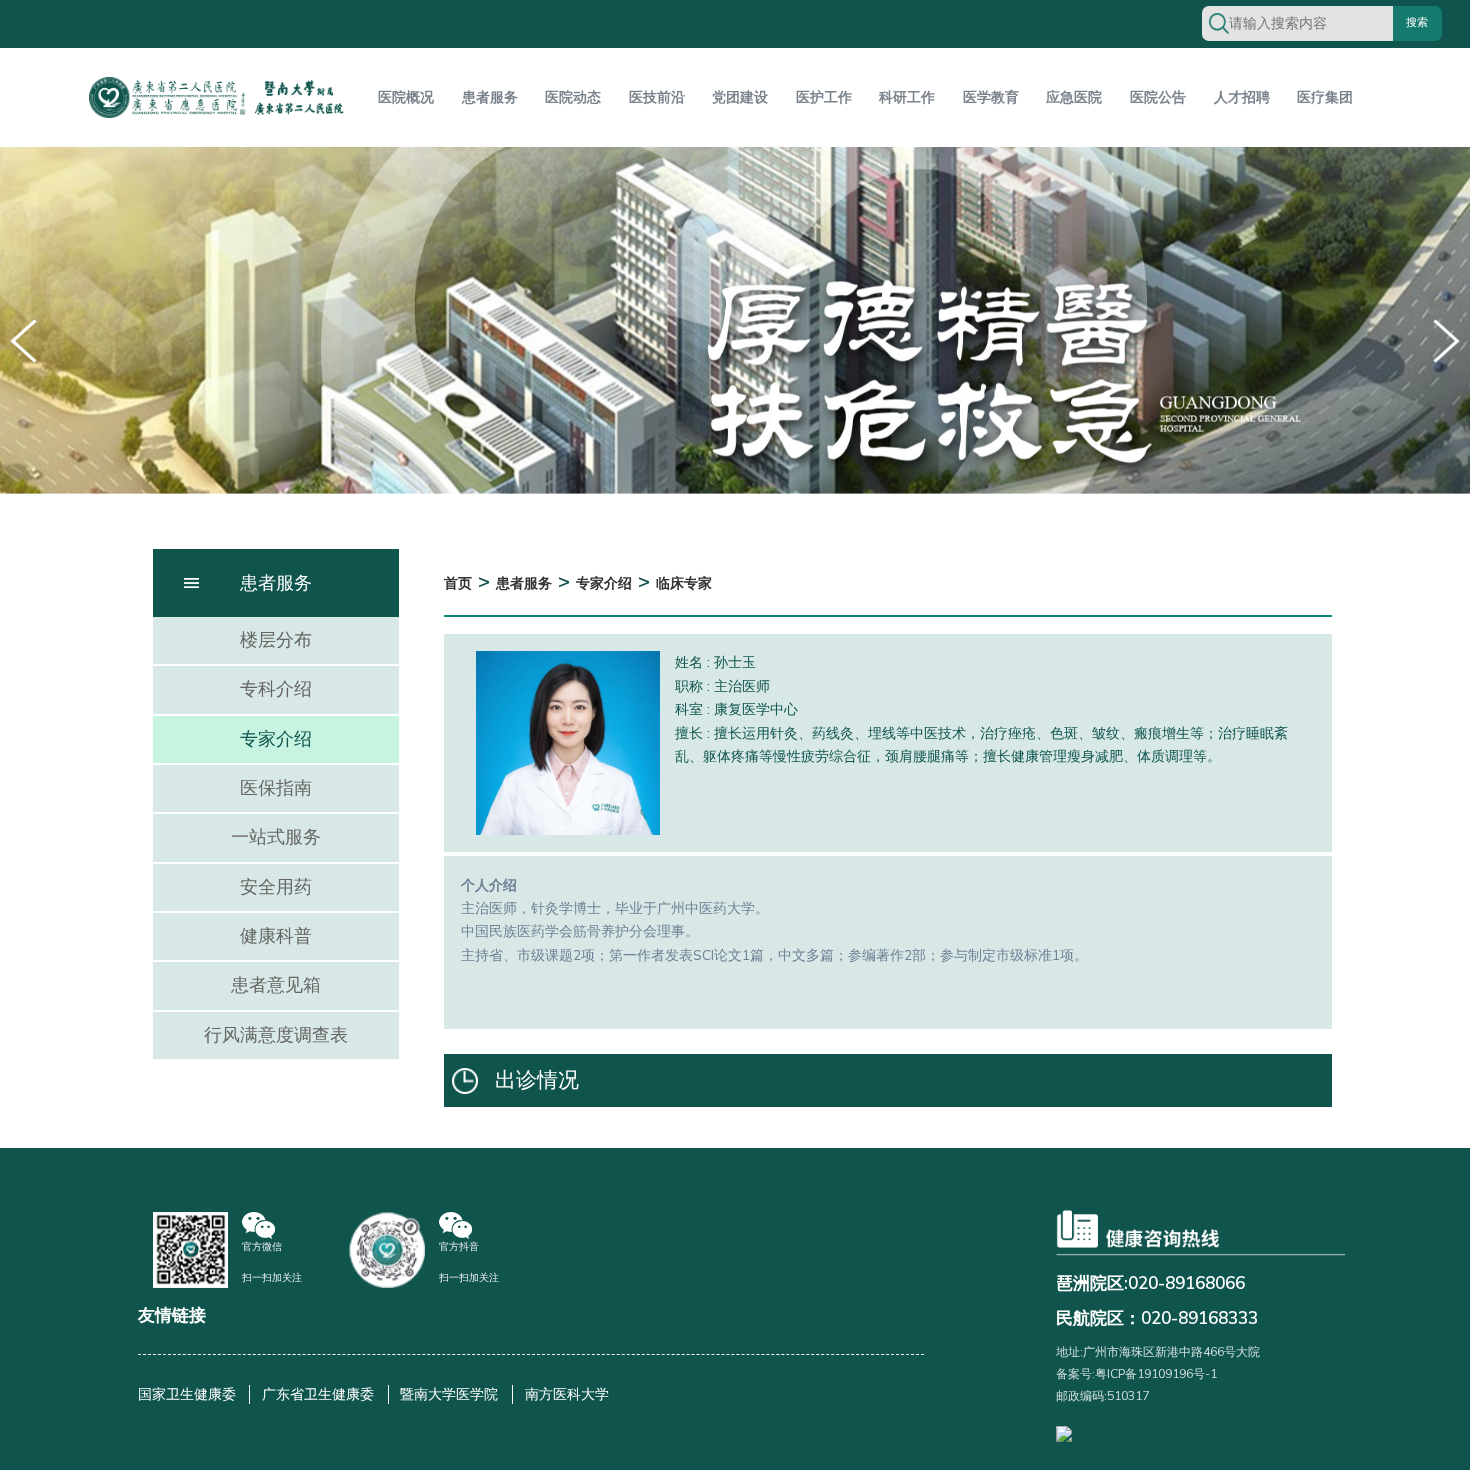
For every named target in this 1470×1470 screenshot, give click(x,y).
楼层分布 (276, 640)
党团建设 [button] (740, 97)
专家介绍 (276, 739)
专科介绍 (276, 689)
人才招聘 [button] (1242, 97)
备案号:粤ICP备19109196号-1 (1136, 1373)
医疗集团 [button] (1325, 97)
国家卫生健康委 (187, 1394)
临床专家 (684, 583)
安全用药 (276, 887)
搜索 (1417, 22)
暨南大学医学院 (449, 1394)
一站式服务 (276, 837)
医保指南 (276, 788)
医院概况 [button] (406, 97)
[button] (1446, 341)
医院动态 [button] (573, 97)
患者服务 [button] (490, 97)
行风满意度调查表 (276, 1035)
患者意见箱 (276, 985)
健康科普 (276, 936)
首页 (458, 583)
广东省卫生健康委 (318, 1394)
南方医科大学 (567, 1394)
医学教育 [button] (991, 97)
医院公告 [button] (1158, 97)
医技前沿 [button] (657, 97)
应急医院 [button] (1074, 97)
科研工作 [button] (907, 97)
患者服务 (524, 583)
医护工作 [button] (824, 97)
